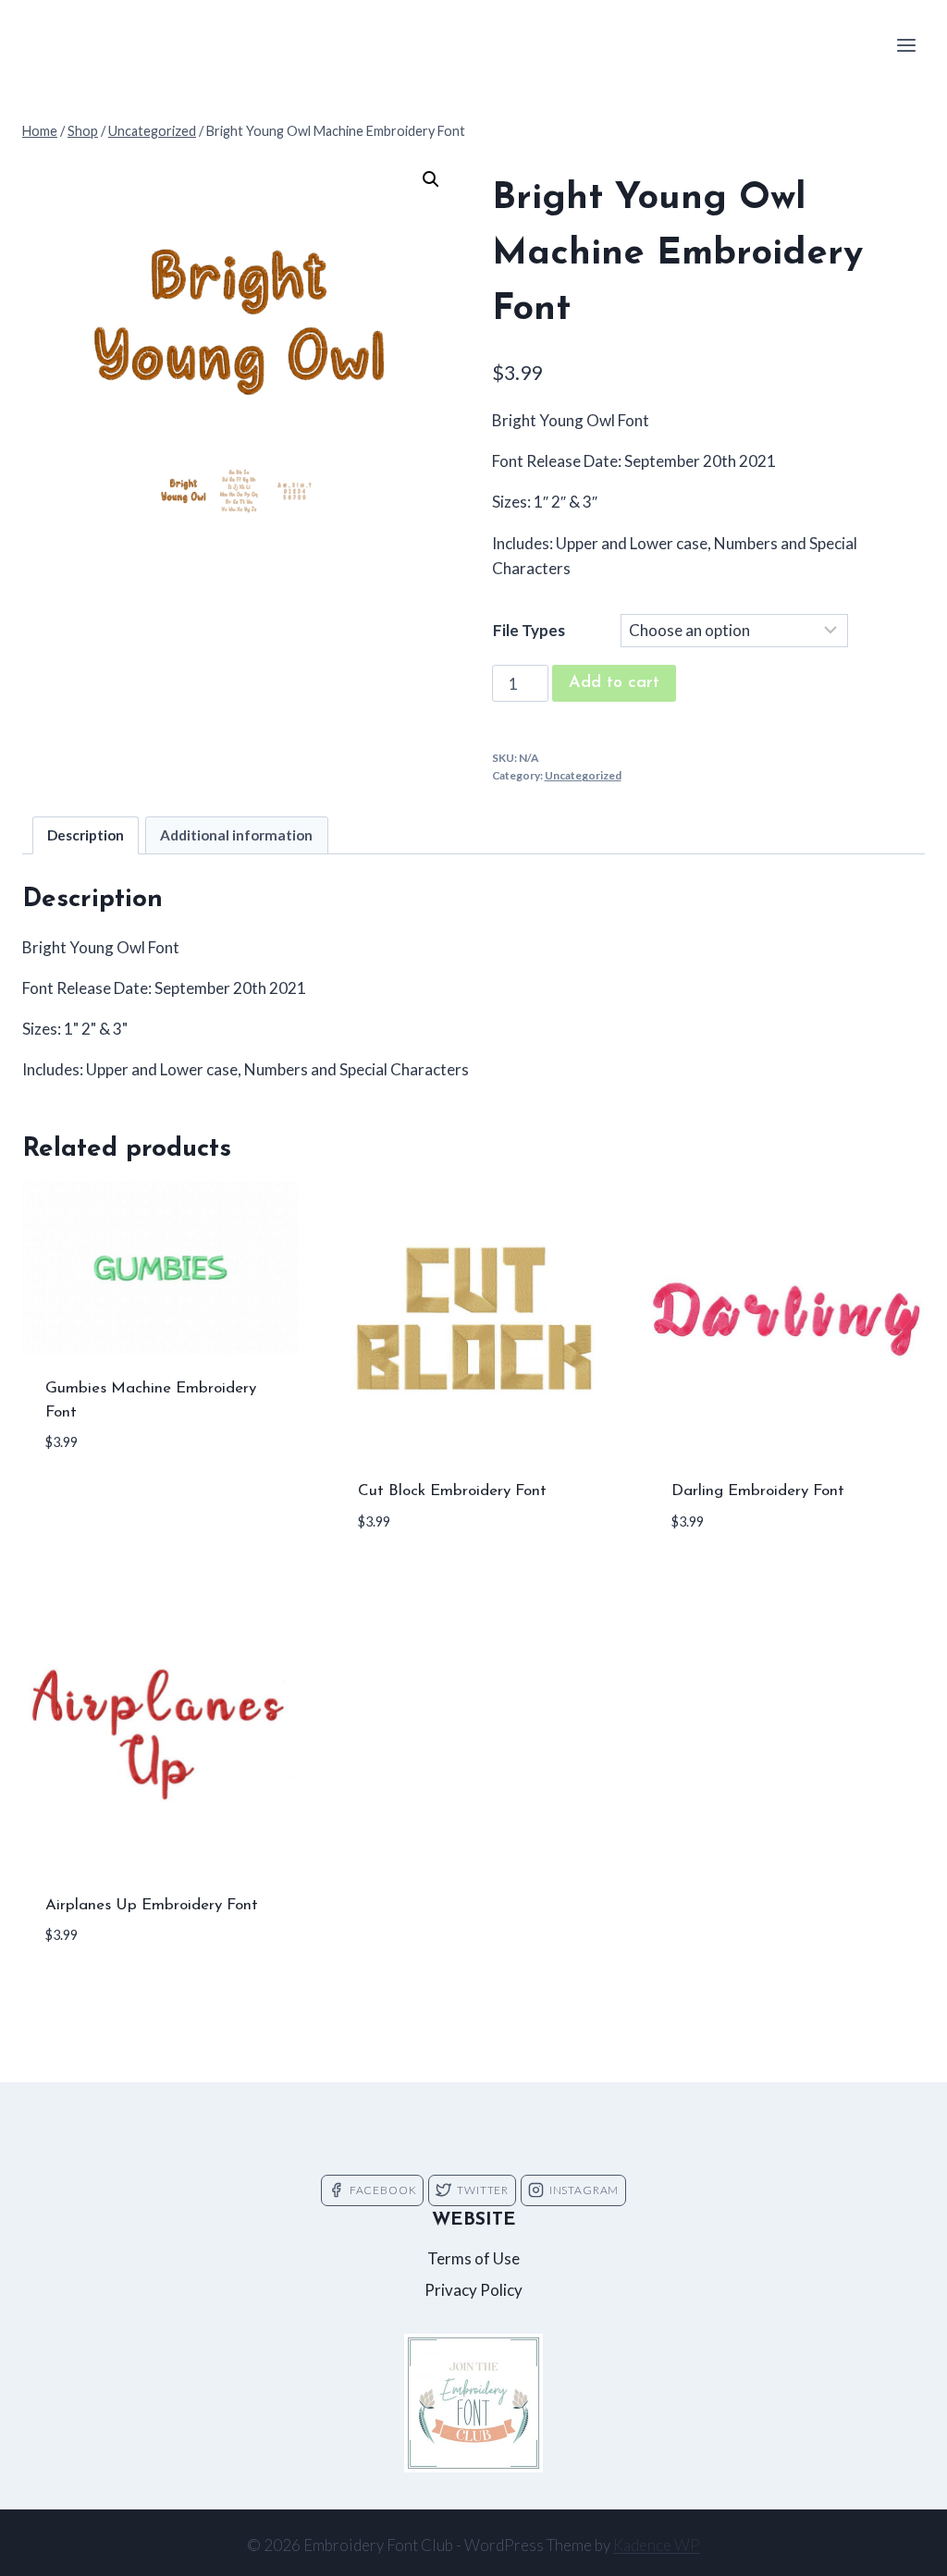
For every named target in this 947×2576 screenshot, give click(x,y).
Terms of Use (473, 2258)
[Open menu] (906, 45)
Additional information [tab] (236, 835)
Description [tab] (86, 835)
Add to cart (614, 683)
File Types (529, 630)
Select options (106, 1498)
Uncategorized (583, 775)
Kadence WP (657, 2545)
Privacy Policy (473, 2290)
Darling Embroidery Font (758, 1491)
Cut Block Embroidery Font (452, 1491)
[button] (431, 179)
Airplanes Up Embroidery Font (152, 1905)
